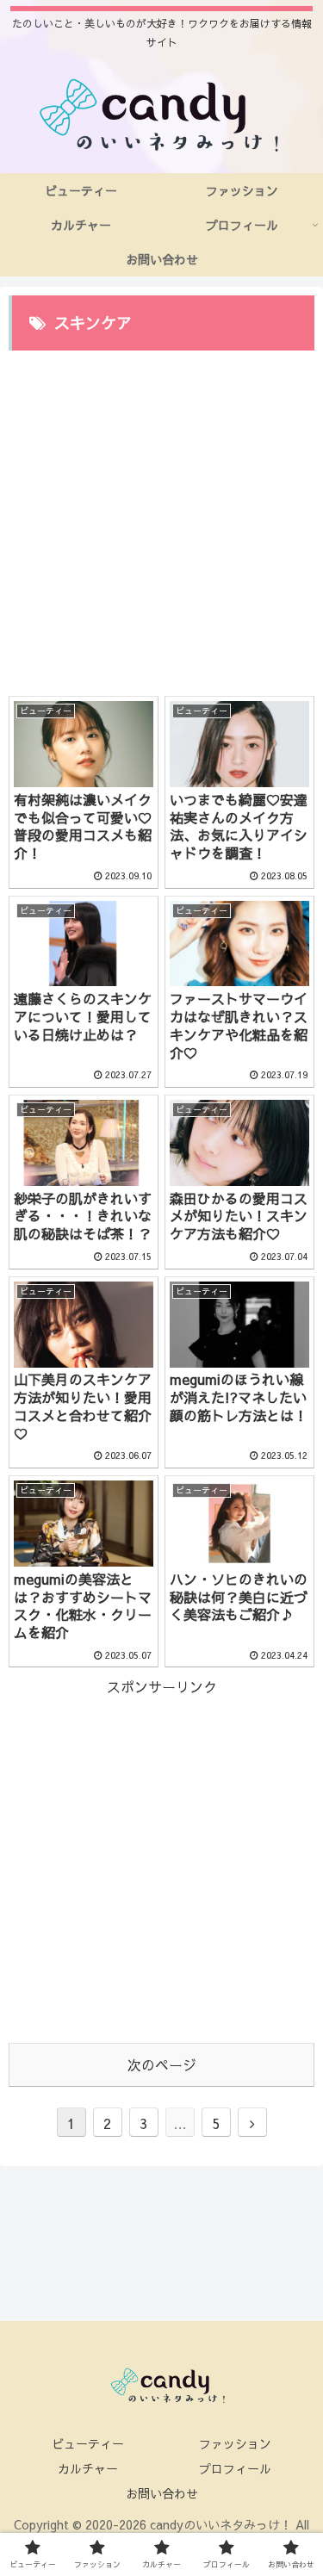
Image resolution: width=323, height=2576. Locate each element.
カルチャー (88, 2468)
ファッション (235, 2443)
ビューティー (88, 2443)
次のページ (162, 2064)
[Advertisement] (161, 515)
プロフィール (235, 2468)
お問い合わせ (162, 2493)
